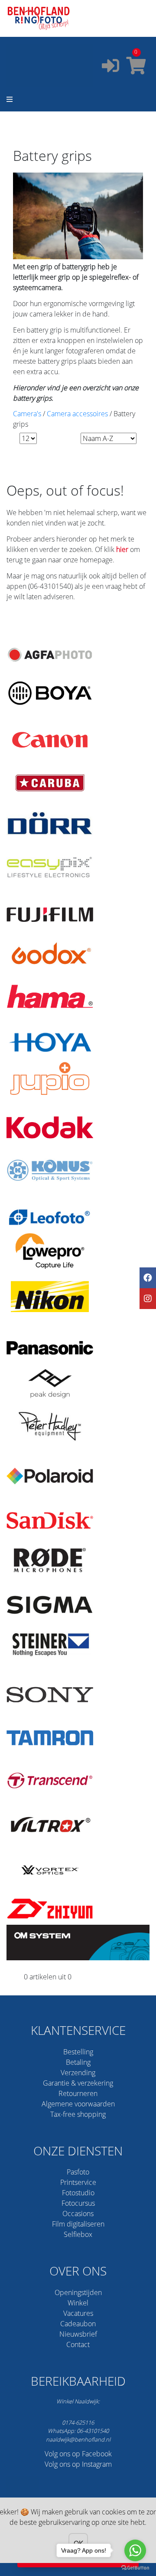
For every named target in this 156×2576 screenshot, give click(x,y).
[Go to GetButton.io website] (135, 2567)
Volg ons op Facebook (78, 2454)
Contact (78, 2344)
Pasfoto (78, 2172)
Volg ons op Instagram (78, 2464)
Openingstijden (78, 2292)
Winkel (78, 2303)
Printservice (78, 2182)
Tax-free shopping (78, 2114)
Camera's (27, 414)
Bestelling (78, 2052)
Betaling (78, 2062)
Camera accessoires (77, 414)
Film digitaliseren (78, 2224)
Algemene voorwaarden (78, 2104)
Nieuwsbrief (78, 2334)
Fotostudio (78, 2193)
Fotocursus (78, 2203)
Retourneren (78, 2093)
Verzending (78, 2073)
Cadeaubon (78, 2324)
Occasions (78, 2214)
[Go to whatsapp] (135, 2550)
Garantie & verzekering (78, 2083)
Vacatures (78, 2313)
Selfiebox (78, 2234)
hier (122, 549)
